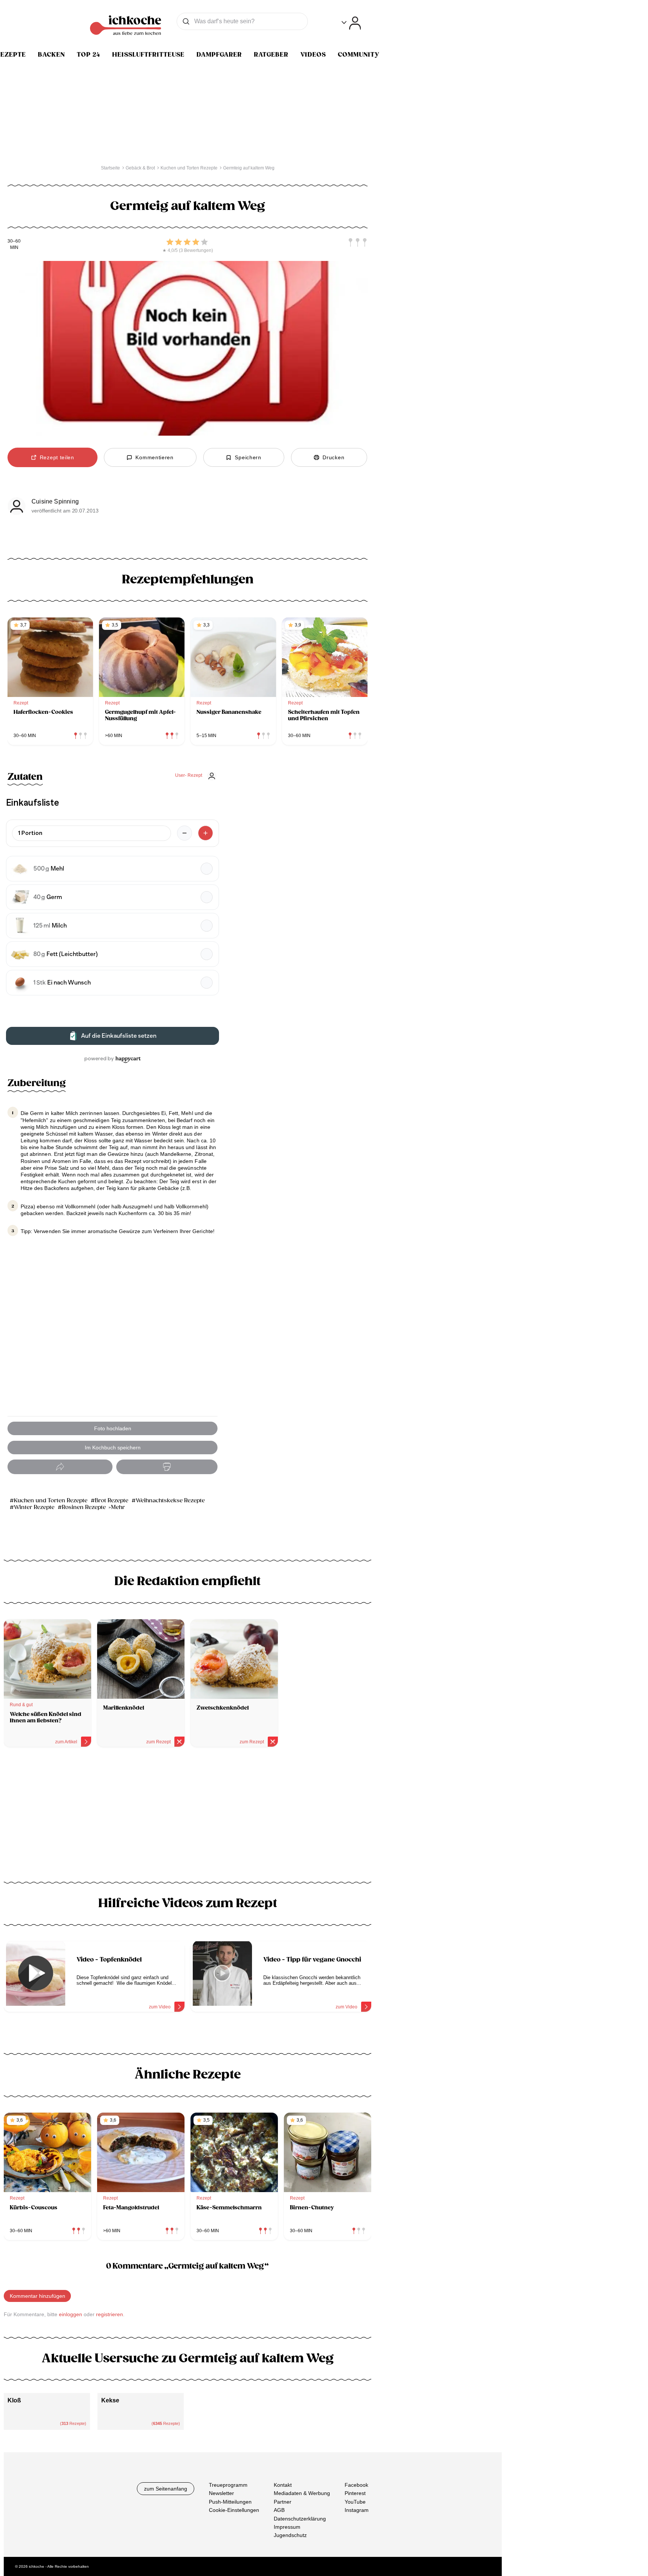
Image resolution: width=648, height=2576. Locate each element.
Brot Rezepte (112, 1501)
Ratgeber (271, 55)
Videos (313, 55)
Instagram (357, 2510)
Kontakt (283, 2485)
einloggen (70, 2314)
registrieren (109, 2314)
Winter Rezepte (34, 1507)
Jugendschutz (290, 2535)
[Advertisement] (187, 1817)
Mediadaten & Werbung (302, 2494)
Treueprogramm (228, 2485)
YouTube (355, 2502)
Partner (283, 2502)
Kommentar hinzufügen (37, 2296)
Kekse (110, 2400)
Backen (51, 55)
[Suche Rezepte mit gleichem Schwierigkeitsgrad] (358, 243)
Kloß (14, 2400)
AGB (279, 2510)
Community (359, 55)
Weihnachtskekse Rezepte (170, 1501)
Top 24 (88, 55)
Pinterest (355, 2494)
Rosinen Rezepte (84, 1507)
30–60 (14, 241)
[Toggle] (351, 23)
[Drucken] (167, 1467)
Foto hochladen (113, 1428)
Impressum (287, 2527)
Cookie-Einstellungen (234, 2510)
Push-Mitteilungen (230, 2502)
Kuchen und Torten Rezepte (51, 1501)
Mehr (118, 1507)
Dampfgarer (219, 55)
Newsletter (221, 2494)
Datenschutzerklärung (300, 2519)
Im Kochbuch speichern (113, 1448)
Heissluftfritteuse (148, 55)
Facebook (356, 2485)
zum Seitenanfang (166, 2489)
